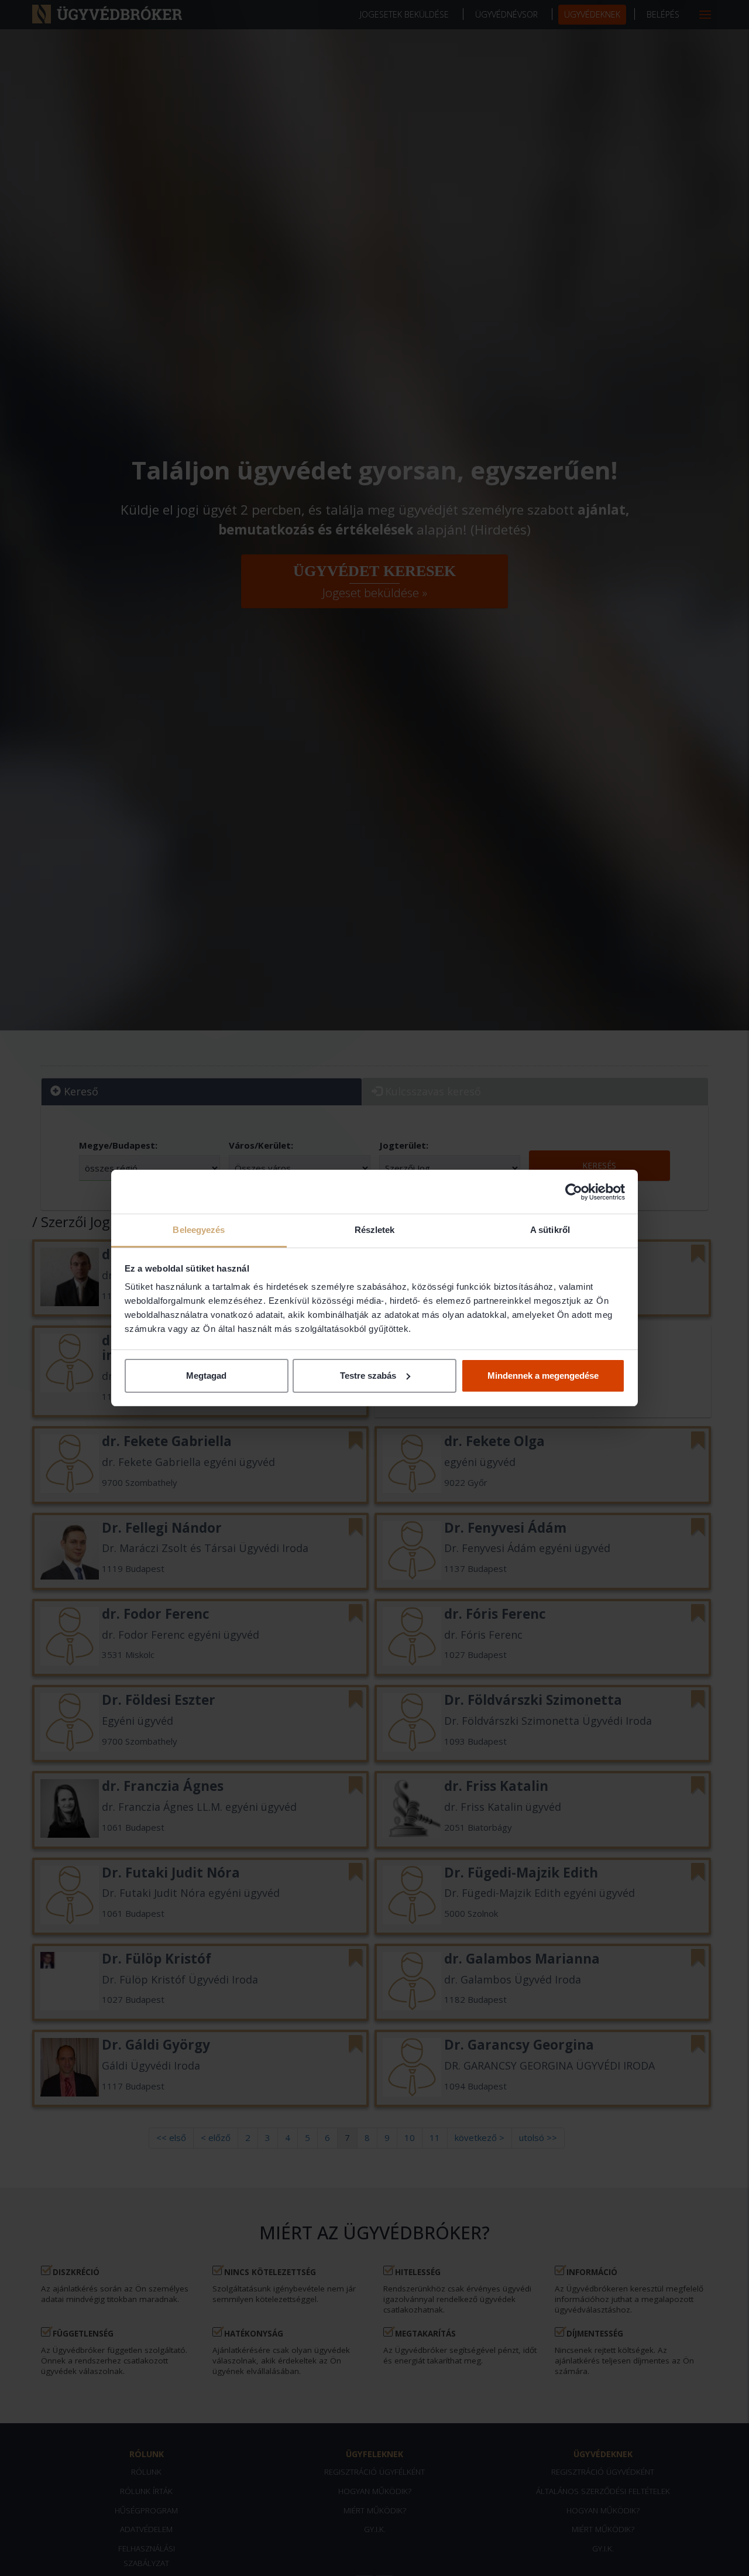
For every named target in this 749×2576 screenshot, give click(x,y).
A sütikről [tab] (550, 1230)
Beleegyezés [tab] (199, 1230)
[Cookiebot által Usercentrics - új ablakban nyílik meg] (574, 1192)
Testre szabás (368, 1376)
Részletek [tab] (375, 1230)
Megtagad (206, 1376)
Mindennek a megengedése (543, 1376)
